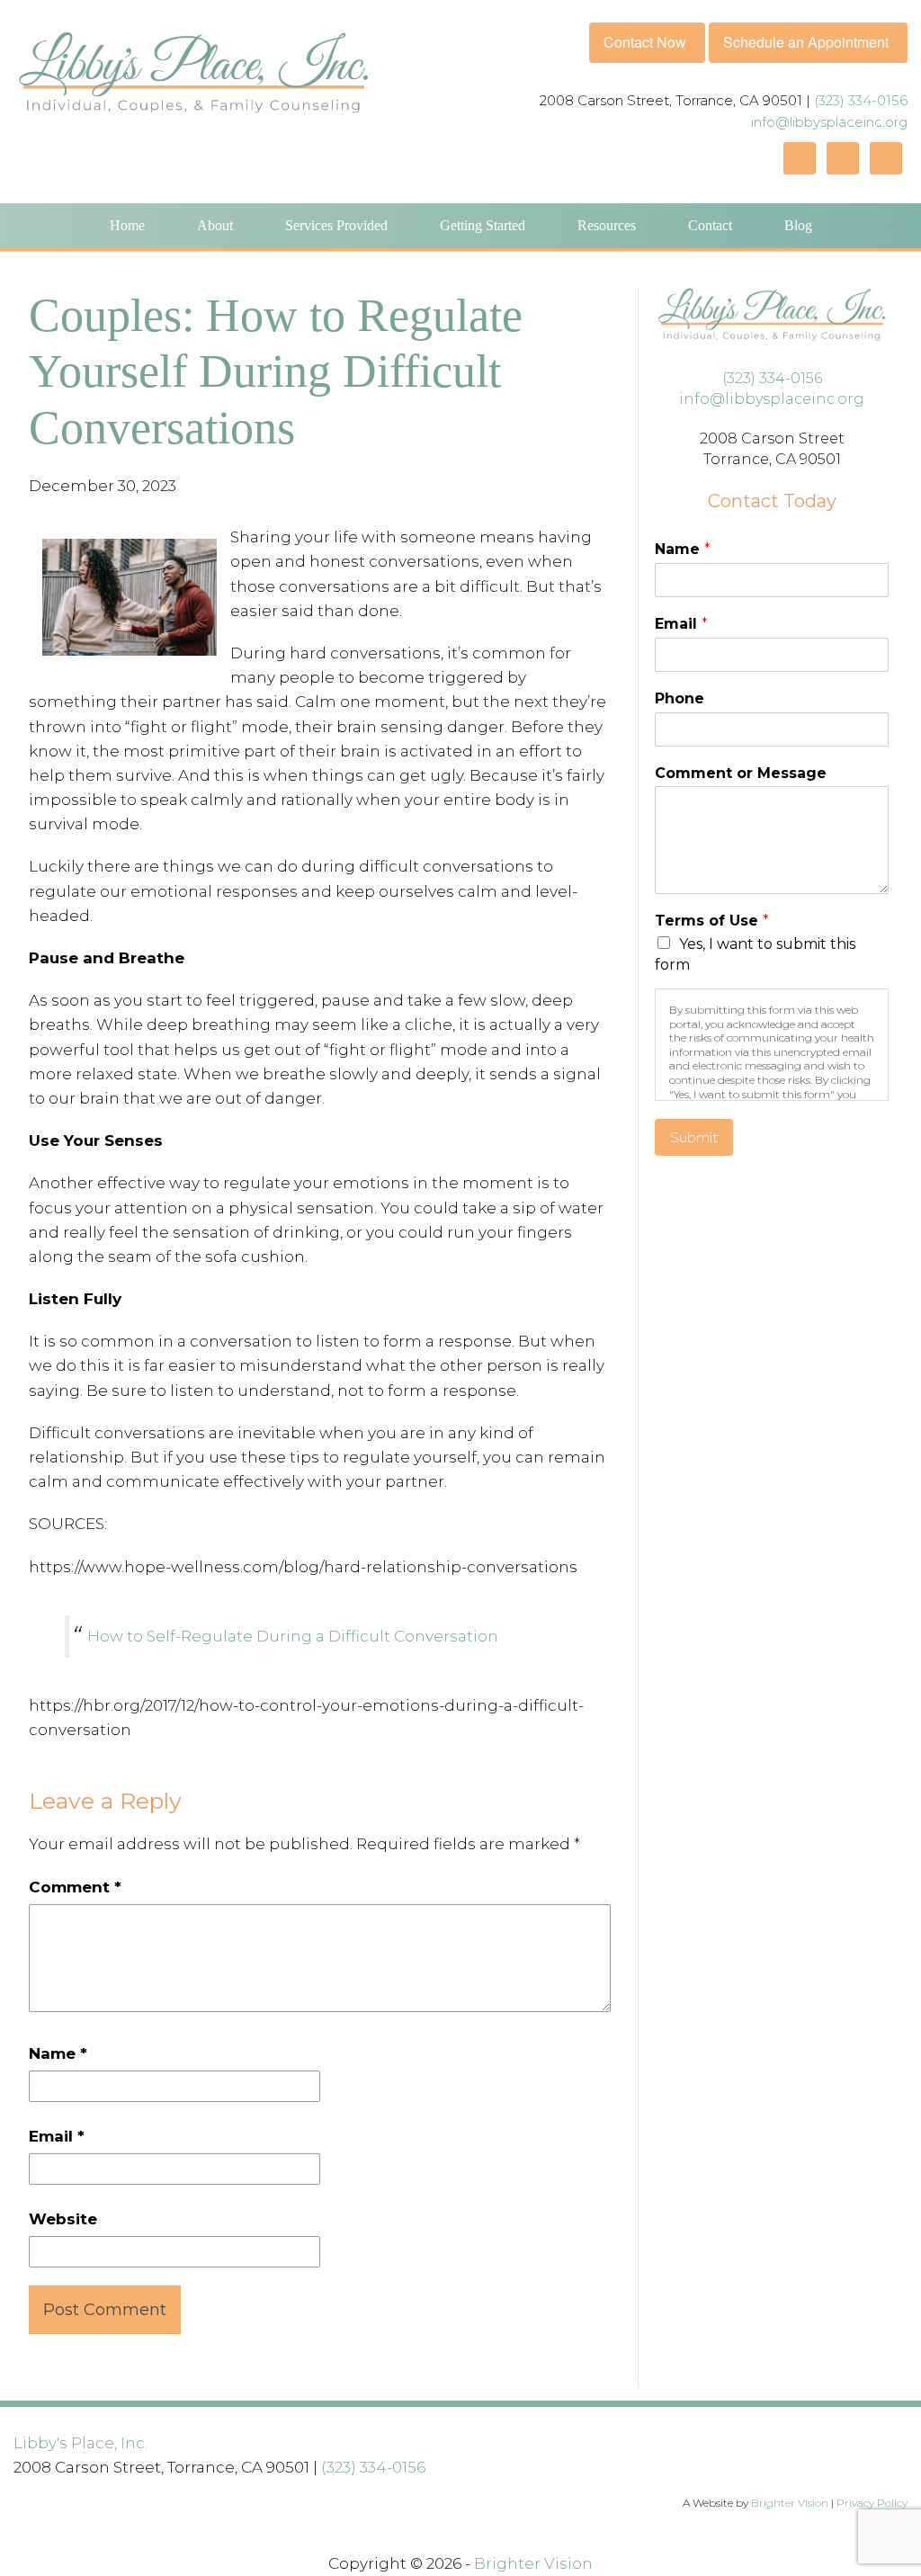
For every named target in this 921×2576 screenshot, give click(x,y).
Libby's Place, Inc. (80, 2443)
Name (58, 2053)
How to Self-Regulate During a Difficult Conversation (293, 1636)
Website (63, 2219)
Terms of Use (712, 921)
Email (57, 2136)
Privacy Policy (872, 2503)
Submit (694, 1137)
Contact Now (645, 42)
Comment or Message (741, 773)
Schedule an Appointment (806, 42)
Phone (680, 698)
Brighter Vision (790, 2503)
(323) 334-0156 (861, 100)
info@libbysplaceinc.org (829, 122)
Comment (75, 1887)
